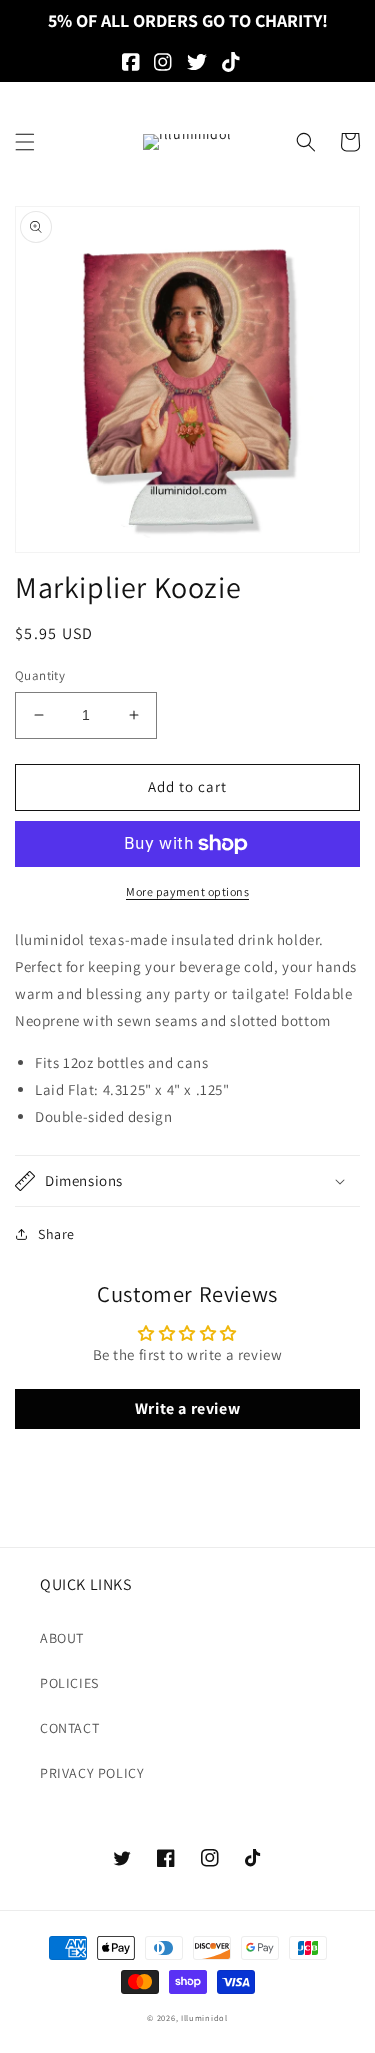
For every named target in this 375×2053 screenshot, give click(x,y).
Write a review (187, 1408)
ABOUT (62, 1638)
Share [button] (56, 1234)
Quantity (40, 675)
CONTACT (69, 1728)
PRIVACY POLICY (92, 1773)
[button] (25, 142)
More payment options (187, 891)
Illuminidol (204, 2017)
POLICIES (69, 1683)
